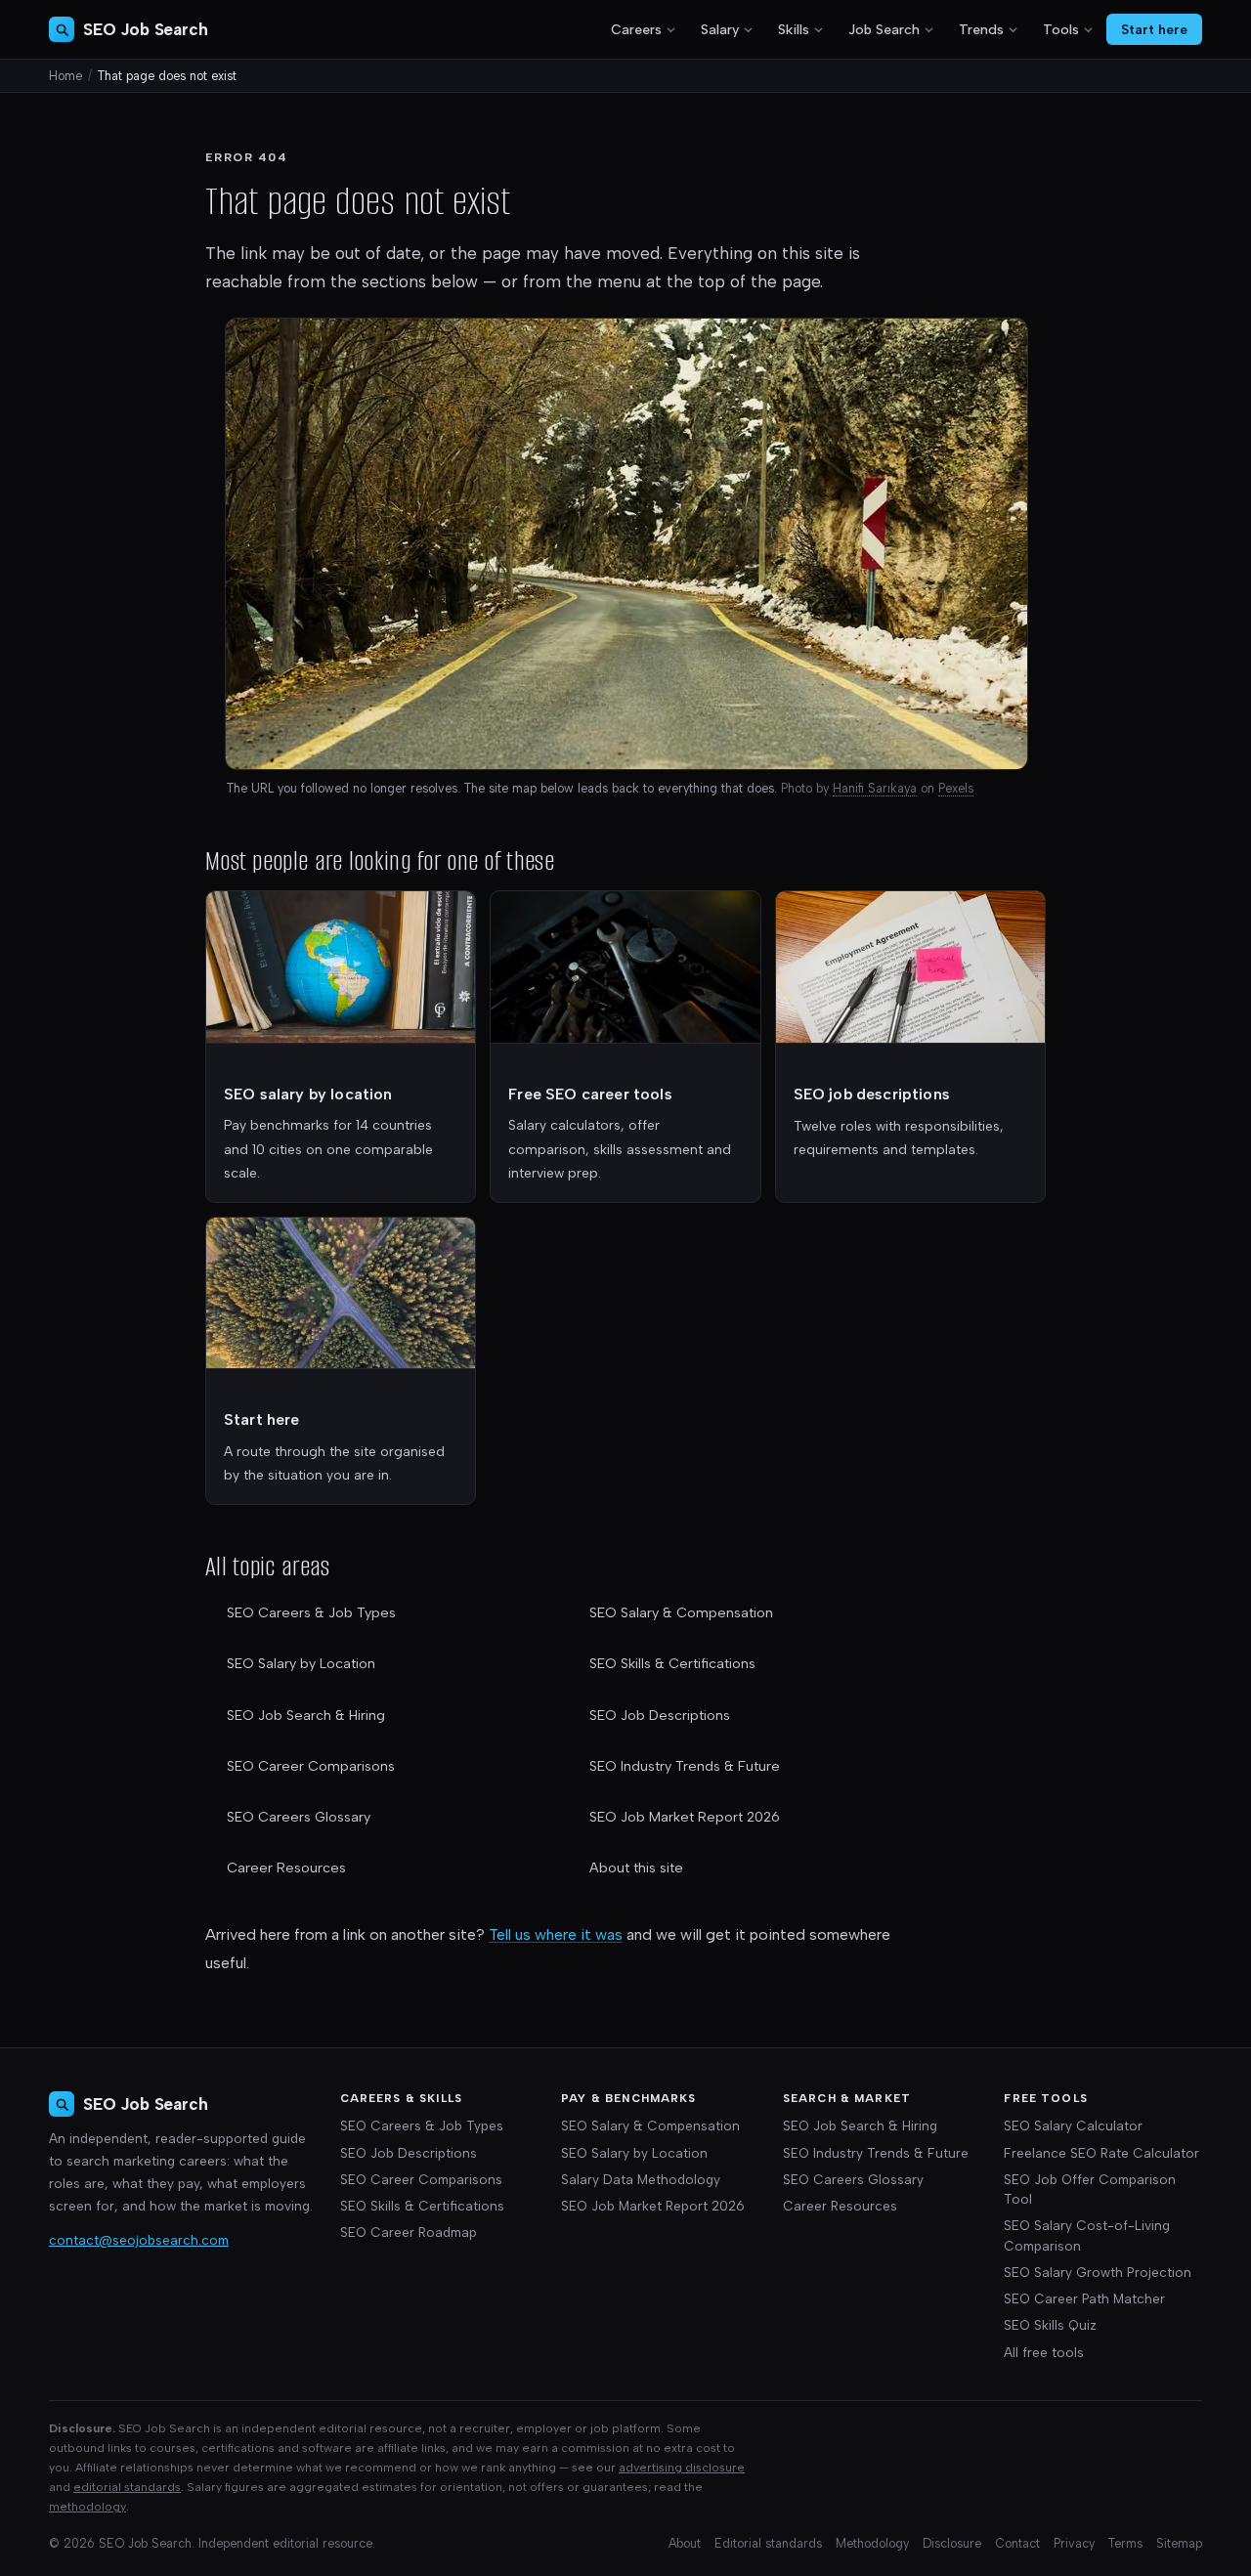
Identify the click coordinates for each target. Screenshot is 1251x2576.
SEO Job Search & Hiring (306, 1716)
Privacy (1074, 2543)
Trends (981, 30)
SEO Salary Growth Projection (1098, 2272)
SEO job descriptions (872, 1094)
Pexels (956, 788)
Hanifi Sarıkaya (875, 788)
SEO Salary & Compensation (681, 1613)
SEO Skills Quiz (1050, 2325)
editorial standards (127, 2487)
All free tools (1044, 2352)
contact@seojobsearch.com (139, 2240)
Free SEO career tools (590, 1094)
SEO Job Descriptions (660, 1716)
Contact (1017, 2543)
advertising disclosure (682, 2467)
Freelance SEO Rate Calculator (1101, 2153)
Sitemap (1179, 2543)
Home (65, 76)
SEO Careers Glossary (299, 1817)
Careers (636, 30)
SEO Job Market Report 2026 (685, 1817)
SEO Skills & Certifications (672, 1664)
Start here (1154, 29)
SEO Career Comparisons (311, 1766)
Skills (794, 30)
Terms (1125, 2543)
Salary (720, 30)
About (685, 2543)
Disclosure (952, 2543)
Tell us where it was (556, 1934)
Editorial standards (768, 2543)
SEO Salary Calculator (1073, 2125)
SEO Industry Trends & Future (685, 1766)
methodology (87, 2506)
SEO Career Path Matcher (1084, 2298)
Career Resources (286, 1868)
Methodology (872, 2543)
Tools (1061, 30)
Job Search (884, 30)
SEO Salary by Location (301, 1664)
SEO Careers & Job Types (311, 1613)
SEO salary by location (308, 1094)
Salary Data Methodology (641, 2179)
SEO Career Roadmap (409, 2232)
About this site (636, 1868)
